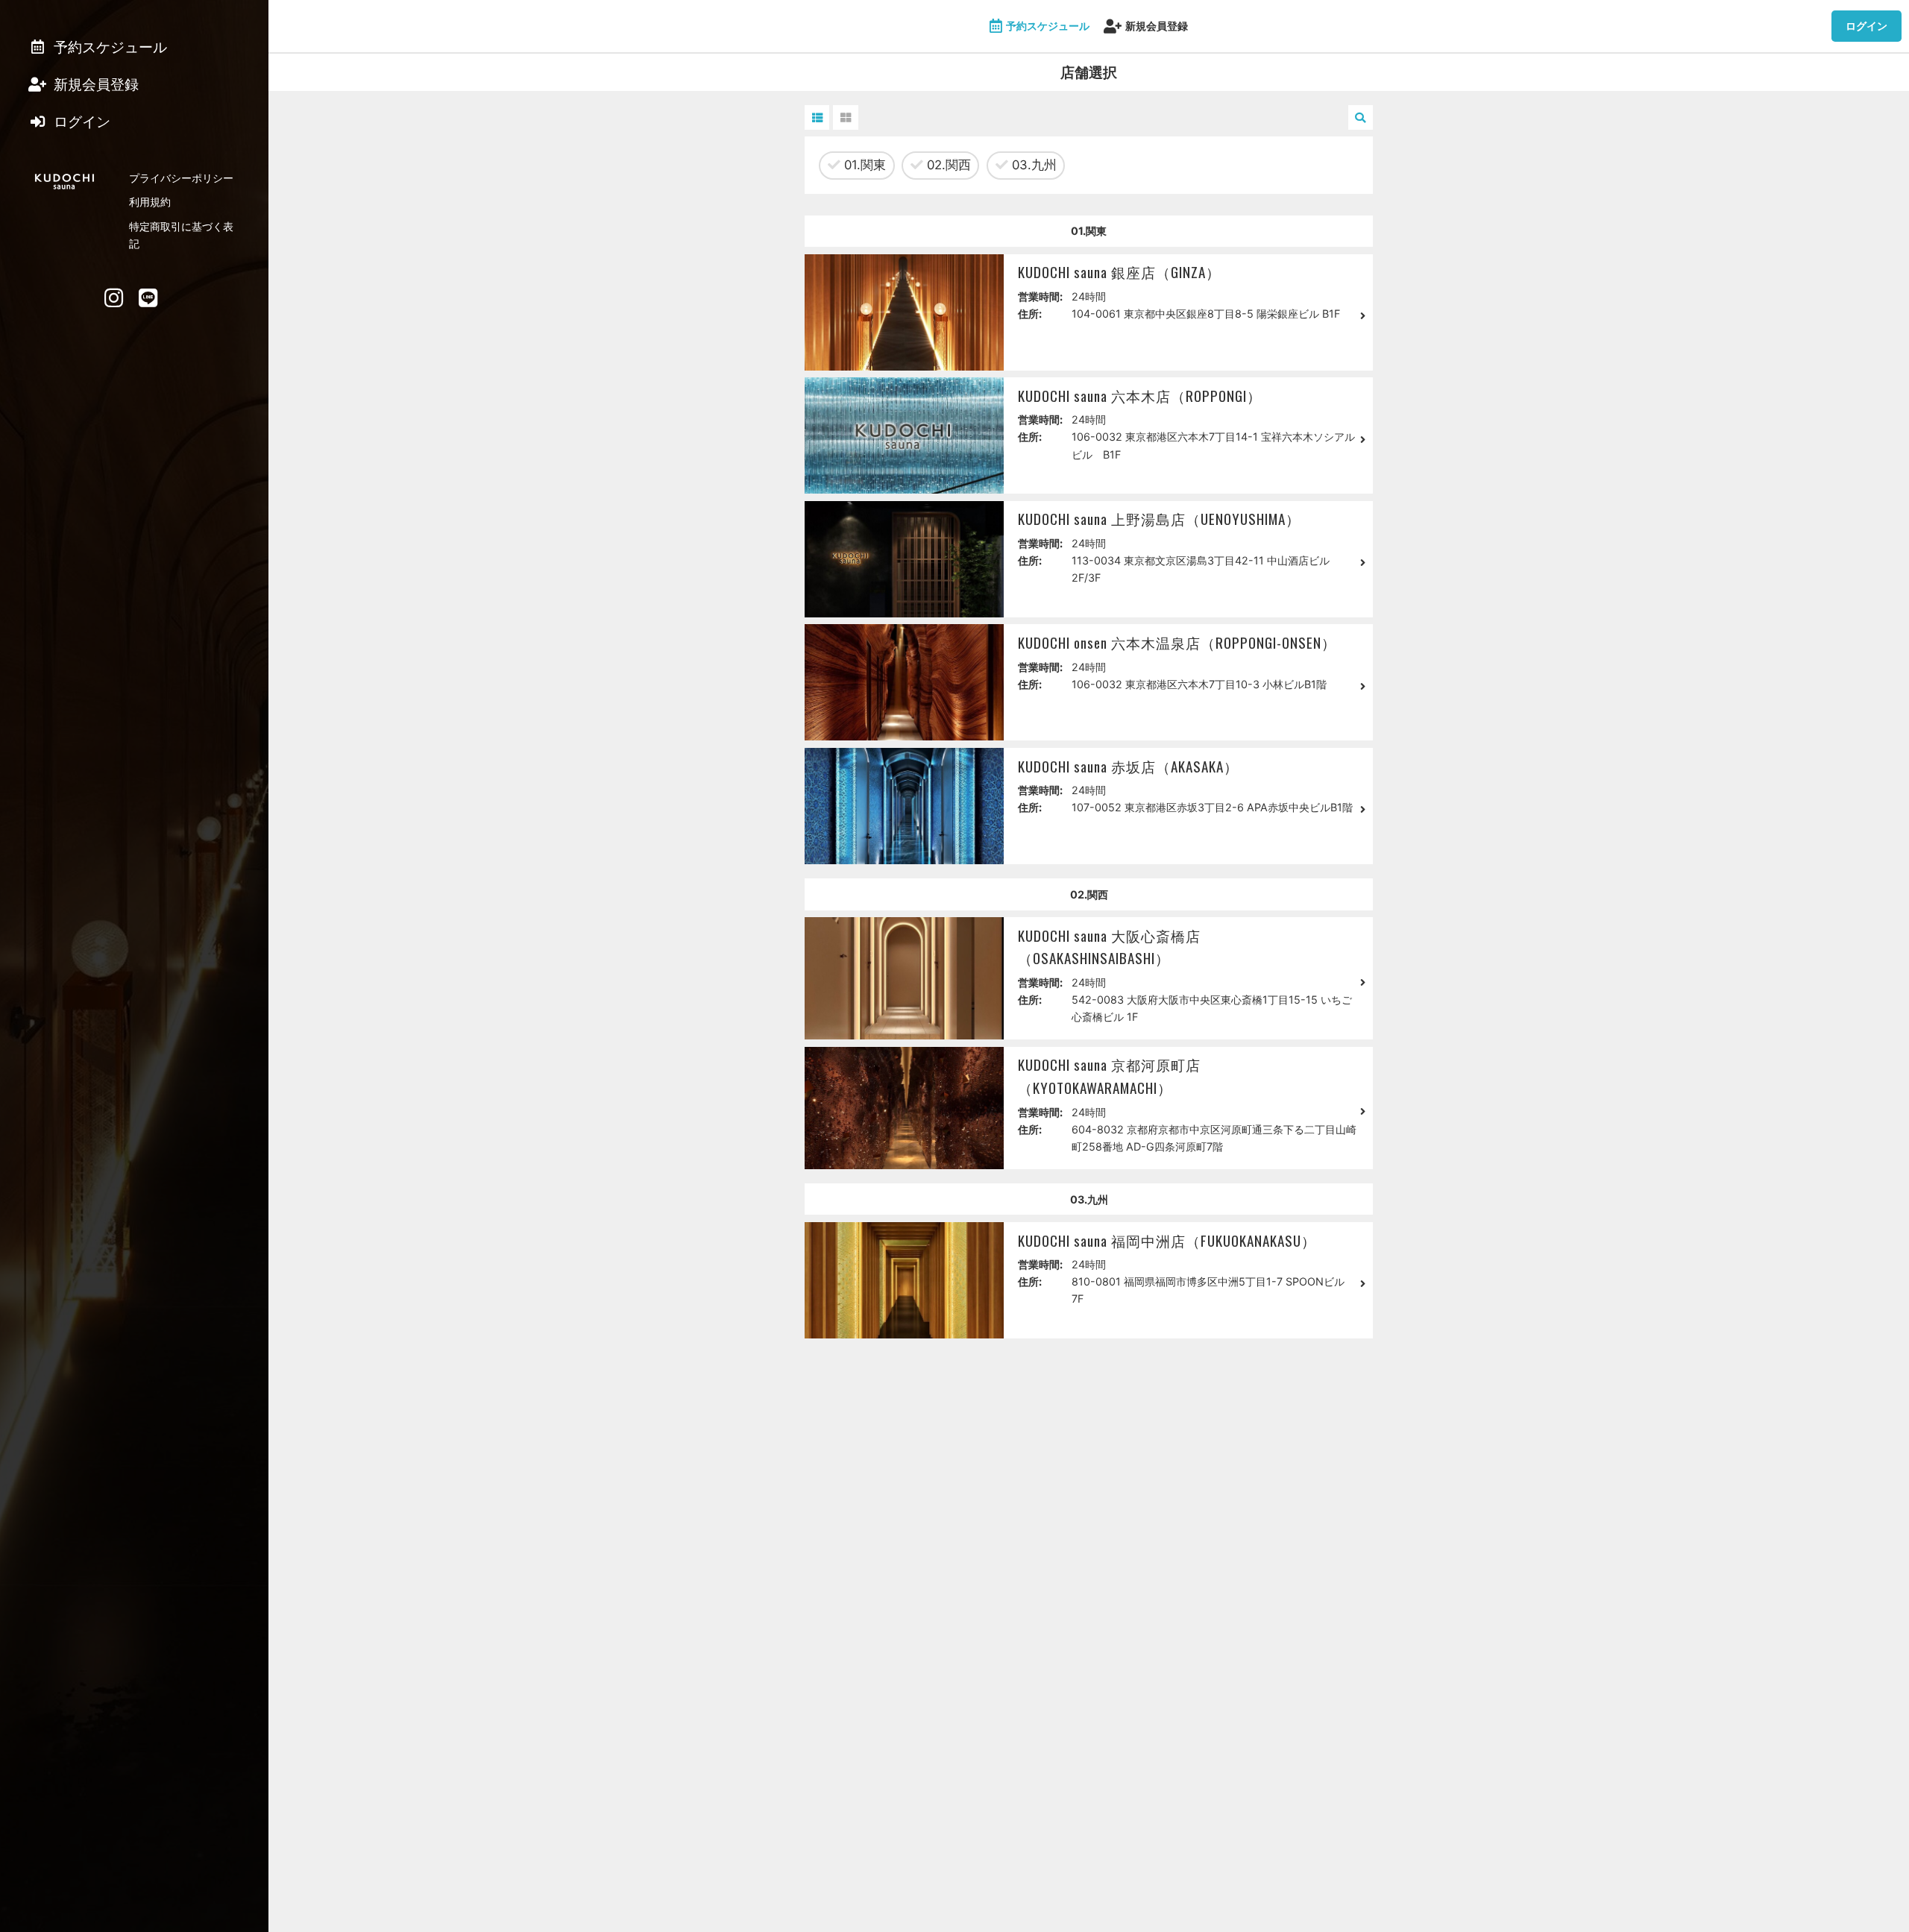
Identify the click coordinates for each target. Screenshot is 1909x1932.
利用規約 (150, 202)
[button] (817, 117)
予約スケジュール (1048, 26)
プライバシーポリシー (181, 178)
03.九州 (1032, 165)
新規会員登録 (1157, 26)
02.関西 (947, 165)
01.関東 (863, 165)
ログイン (1866, 26)
